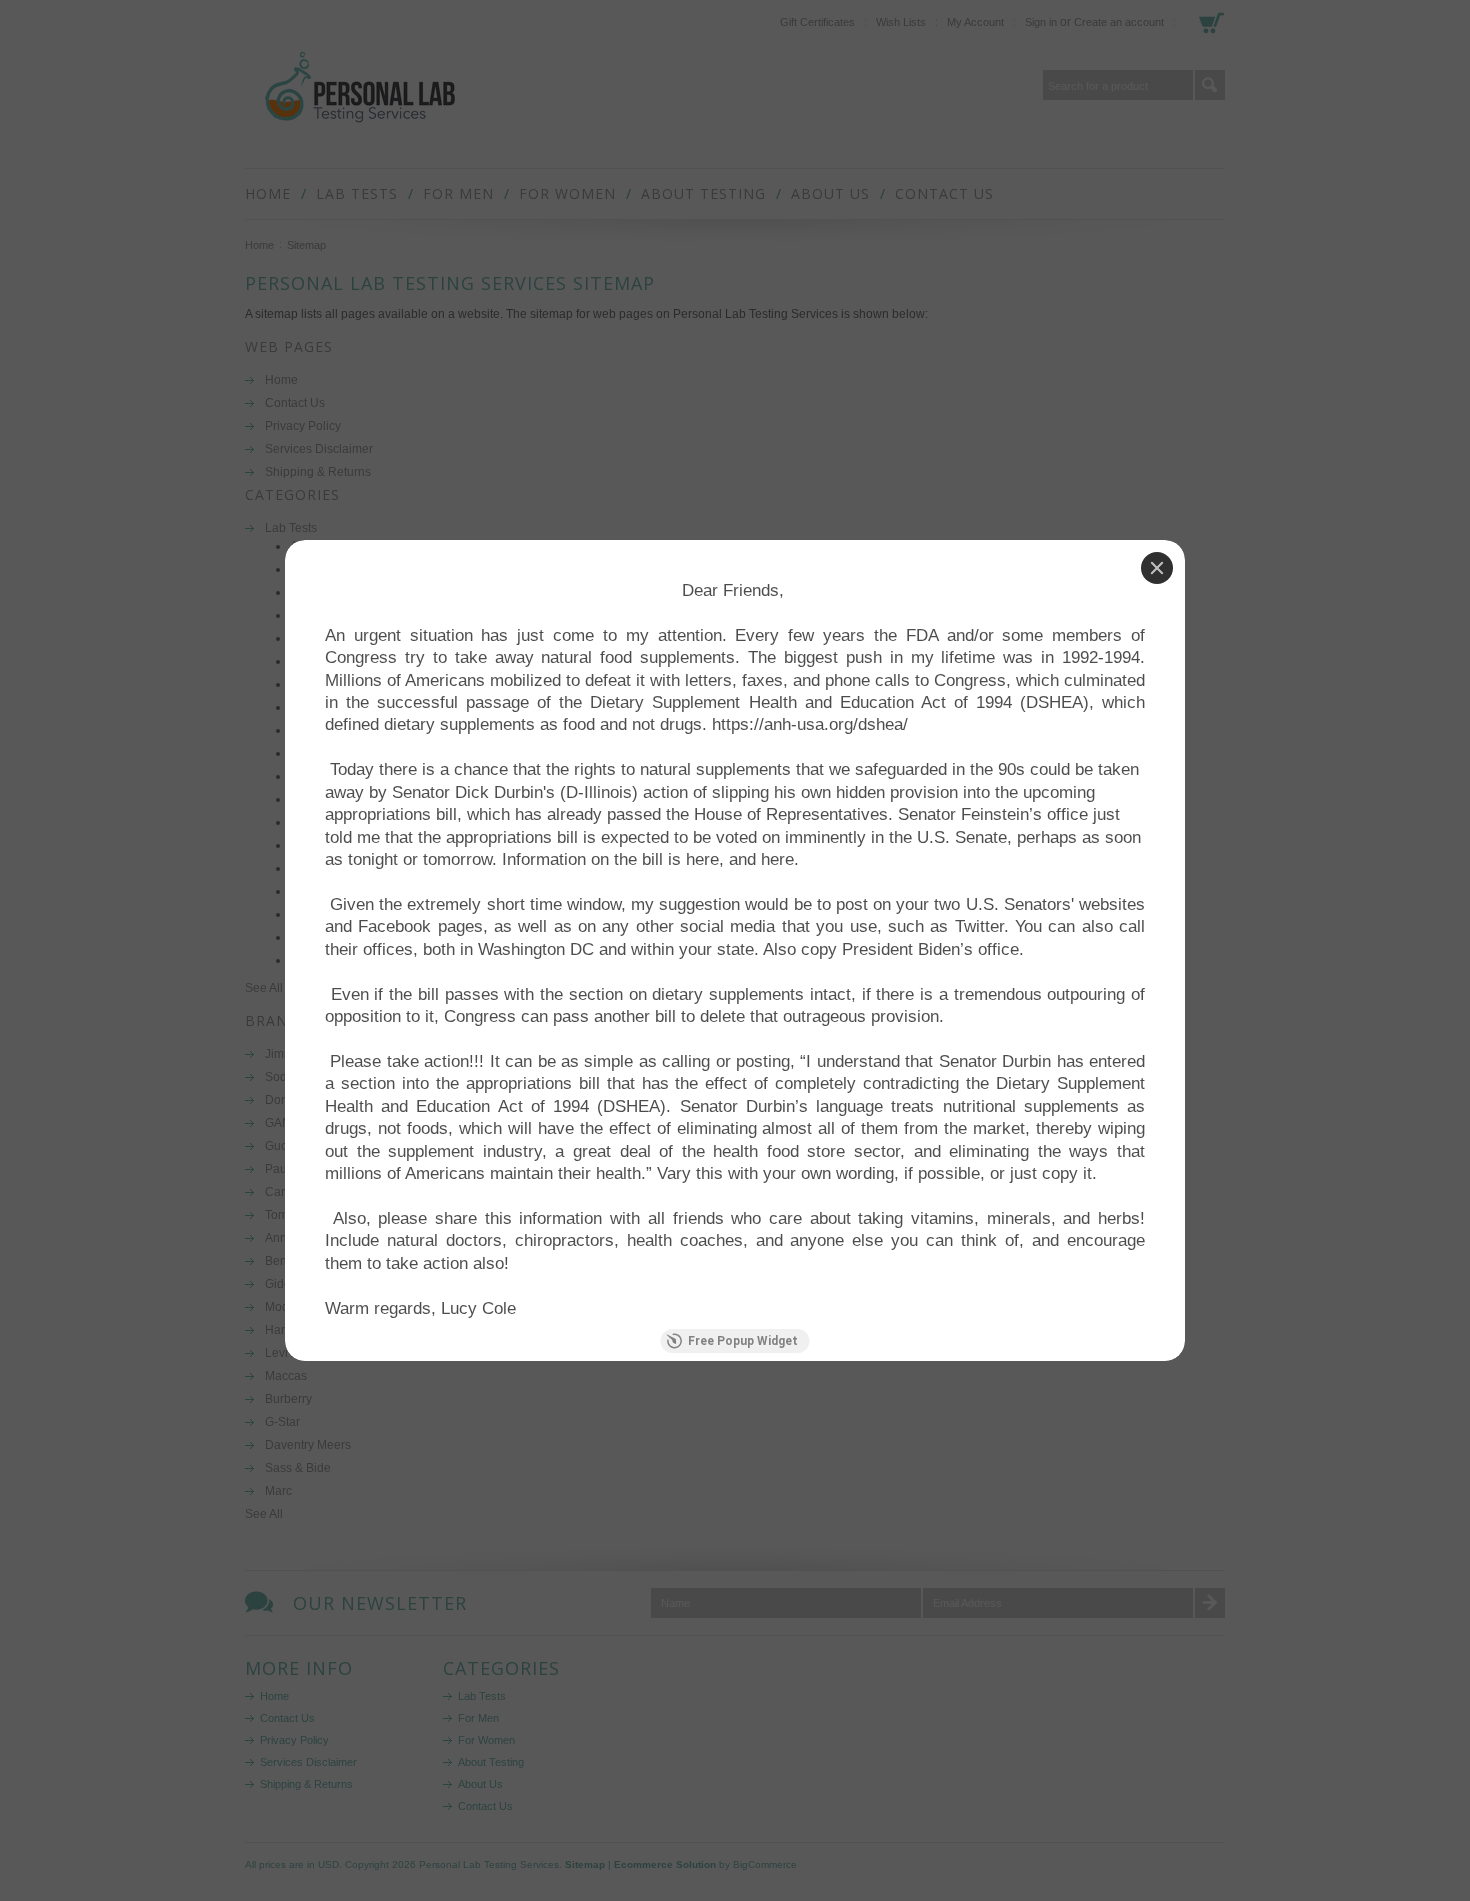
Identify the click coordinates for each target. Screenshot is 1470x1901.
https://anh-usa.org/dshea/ (810, 724)
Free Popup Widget (743, 1341)
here (702, 859)
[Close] (1157, 568)
